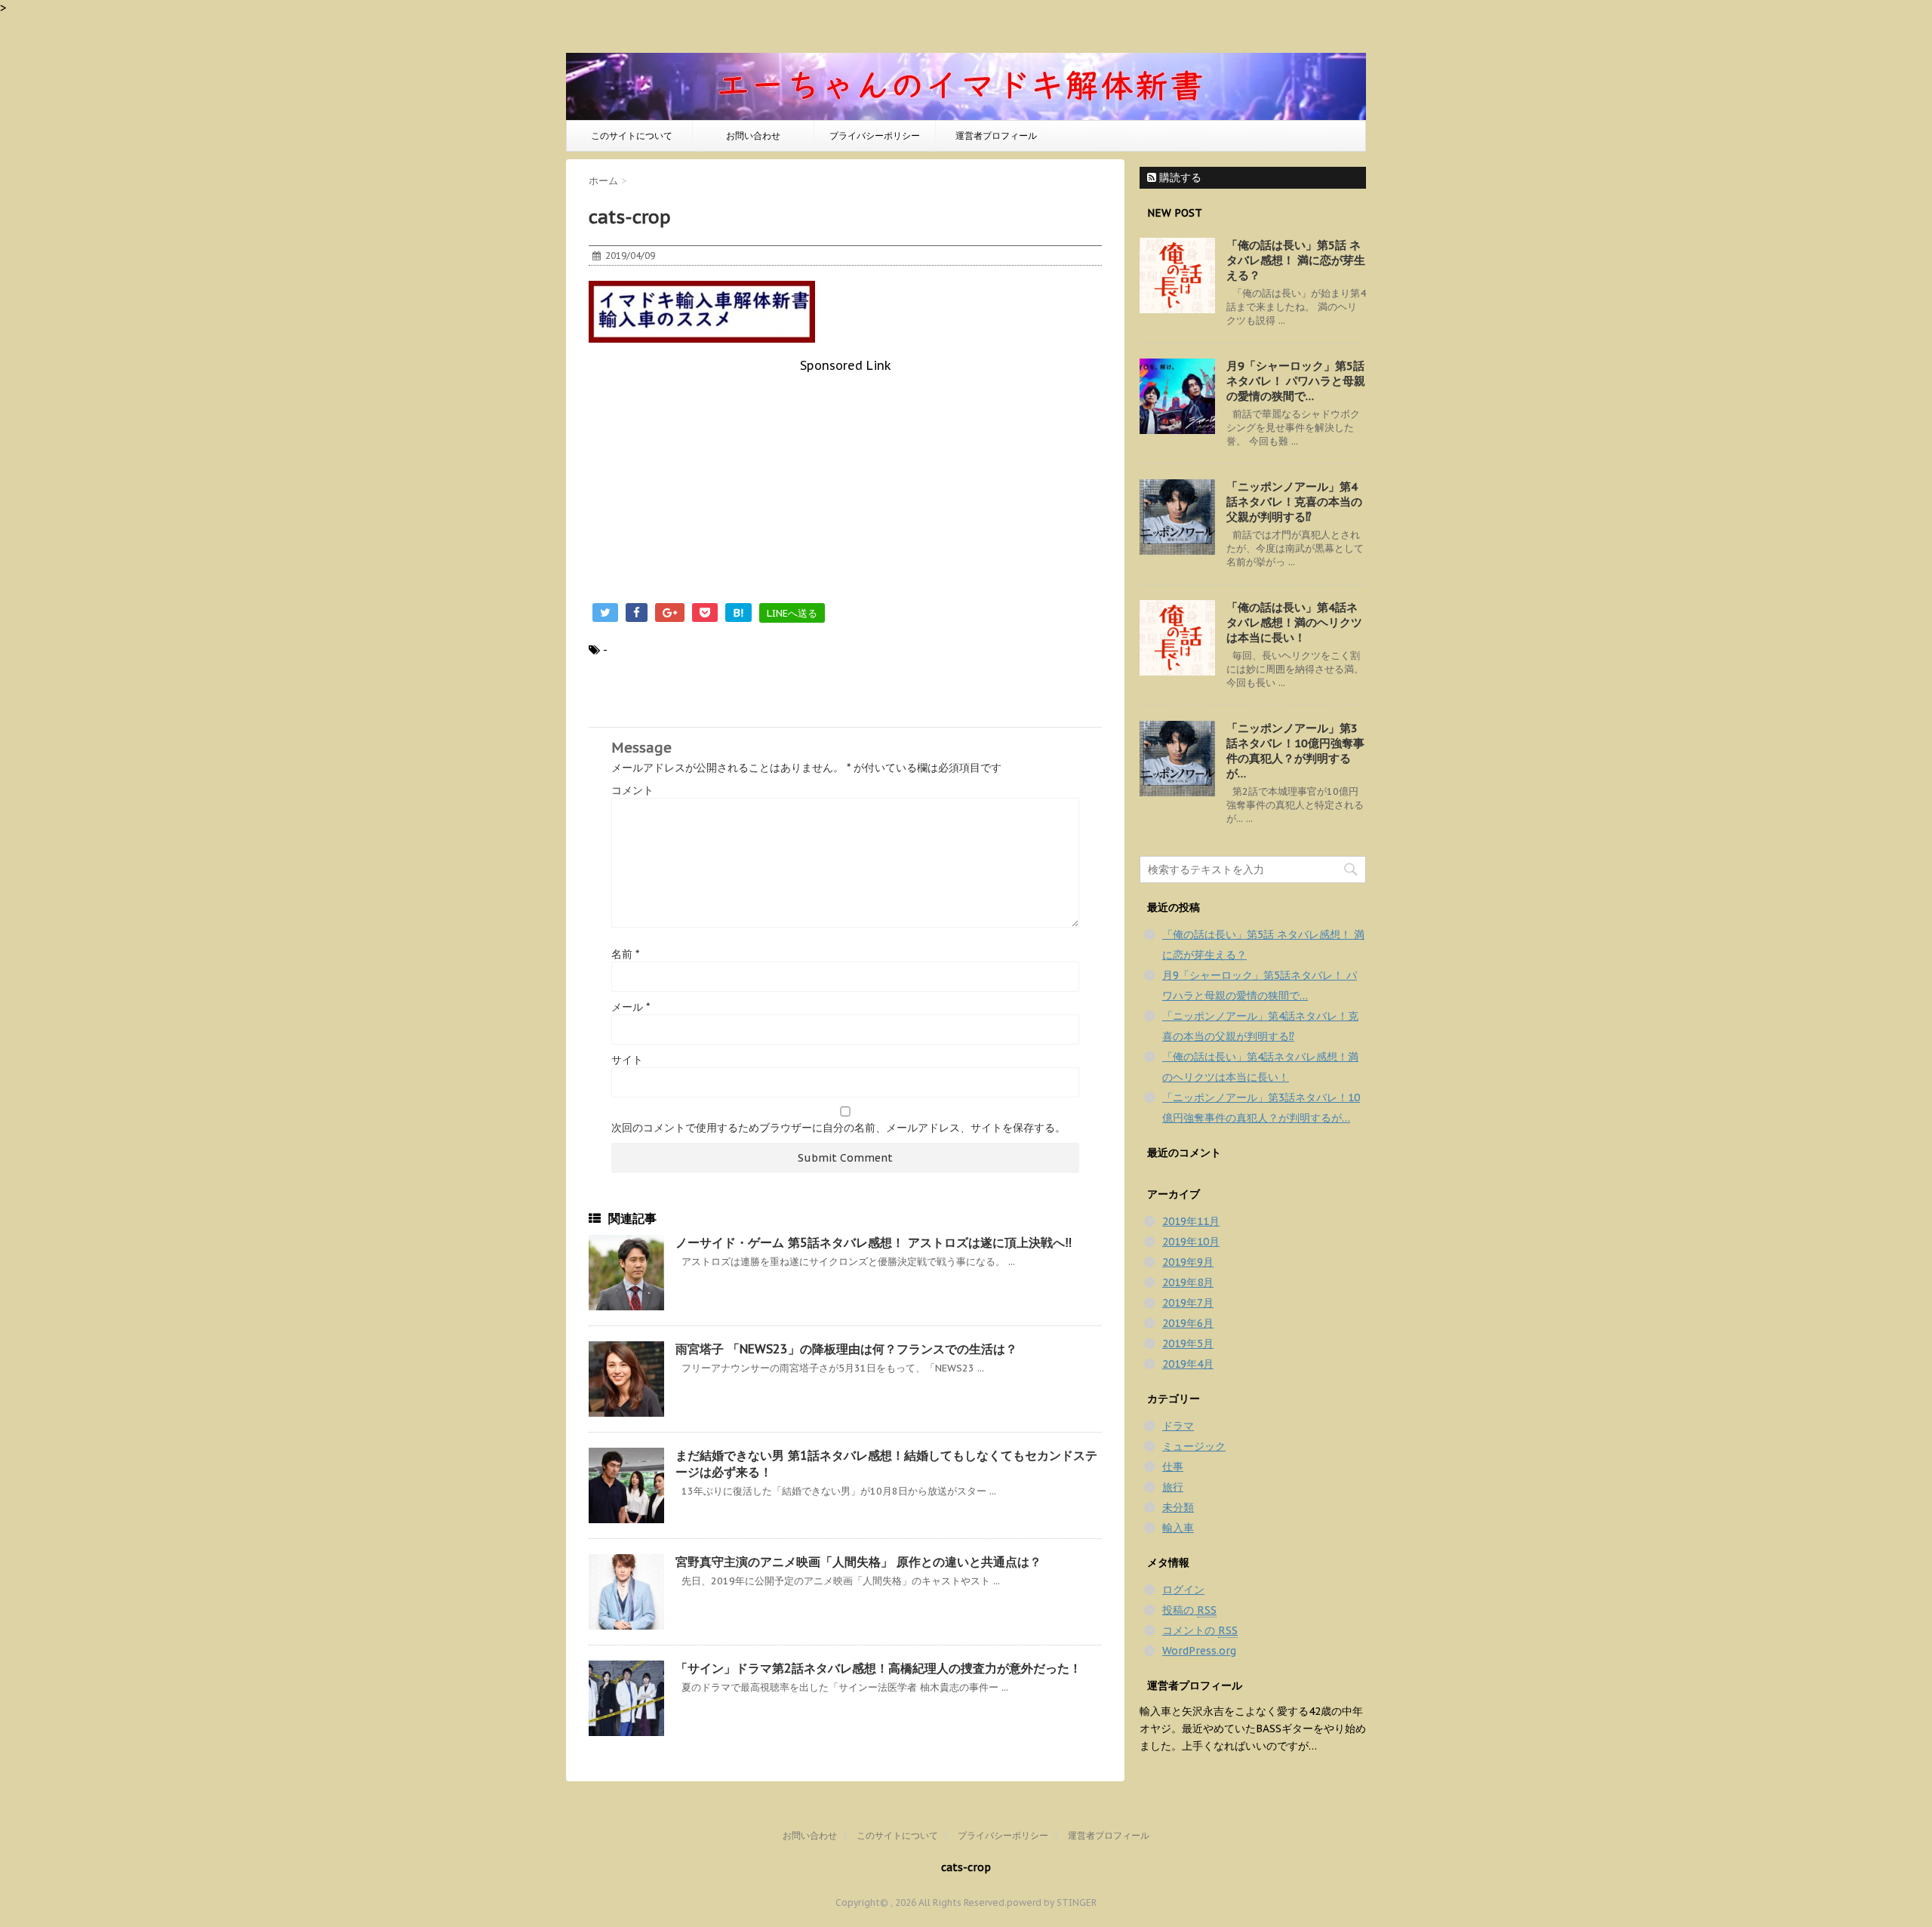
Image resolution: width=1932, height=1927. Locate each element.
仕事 (1173, 1467)
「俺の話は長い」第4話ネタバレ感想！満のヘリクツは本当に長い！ (1294, 622)
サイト (627, 1060)
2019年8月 (1188, 1282)
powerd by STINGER (1052, 1902)
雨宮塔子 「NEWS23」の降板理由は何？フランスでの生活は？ (846, 1349)
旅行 (1173, 1487)
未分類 (1178, 1507)
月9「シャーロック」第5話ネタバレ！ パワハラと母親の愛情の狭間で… (1296, 381)
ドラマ (1178, 1426)
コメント (632, 790)
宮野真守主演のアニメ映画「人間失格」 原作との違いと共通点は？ (858, 1562)
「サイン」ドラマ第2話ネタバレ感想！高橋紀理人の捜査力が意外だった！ (878, 1668)
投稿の (1189, 1610)
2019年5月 (1188, 1344)
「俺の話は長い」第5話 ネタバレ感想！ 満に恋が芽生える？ (1296, 260)
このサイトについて (632, 135)
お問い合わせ (753, 135)
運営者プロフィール (996, 135)
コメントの (1200, 1630)
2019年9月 (1188, 1262)
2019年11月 (1191, 1221)
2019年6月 (1188, 1323)
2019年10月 (1191, 1242)
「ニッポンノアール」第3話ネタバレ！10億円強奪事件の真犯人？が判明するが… (1295, 751)
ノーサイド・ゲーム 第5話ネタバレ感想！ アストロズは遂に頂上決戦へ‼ (874, 1242)
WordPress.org (1199, 1651)
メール (631, 1007)
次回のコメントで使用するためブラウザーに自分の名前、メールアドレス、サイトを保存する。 (838, 1128)
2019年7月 (1188, 1303)
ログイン (1183, 1590)
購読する (1179, 177)
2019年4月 (1188, 1364)
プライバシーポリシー (875, 135)
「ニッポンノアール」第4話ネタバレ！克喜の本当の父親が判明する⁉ (1294, 502)
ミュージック (1194, 1446)
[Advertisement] (845, 479)
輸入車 (1178, 1528)
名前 (625, 954)
